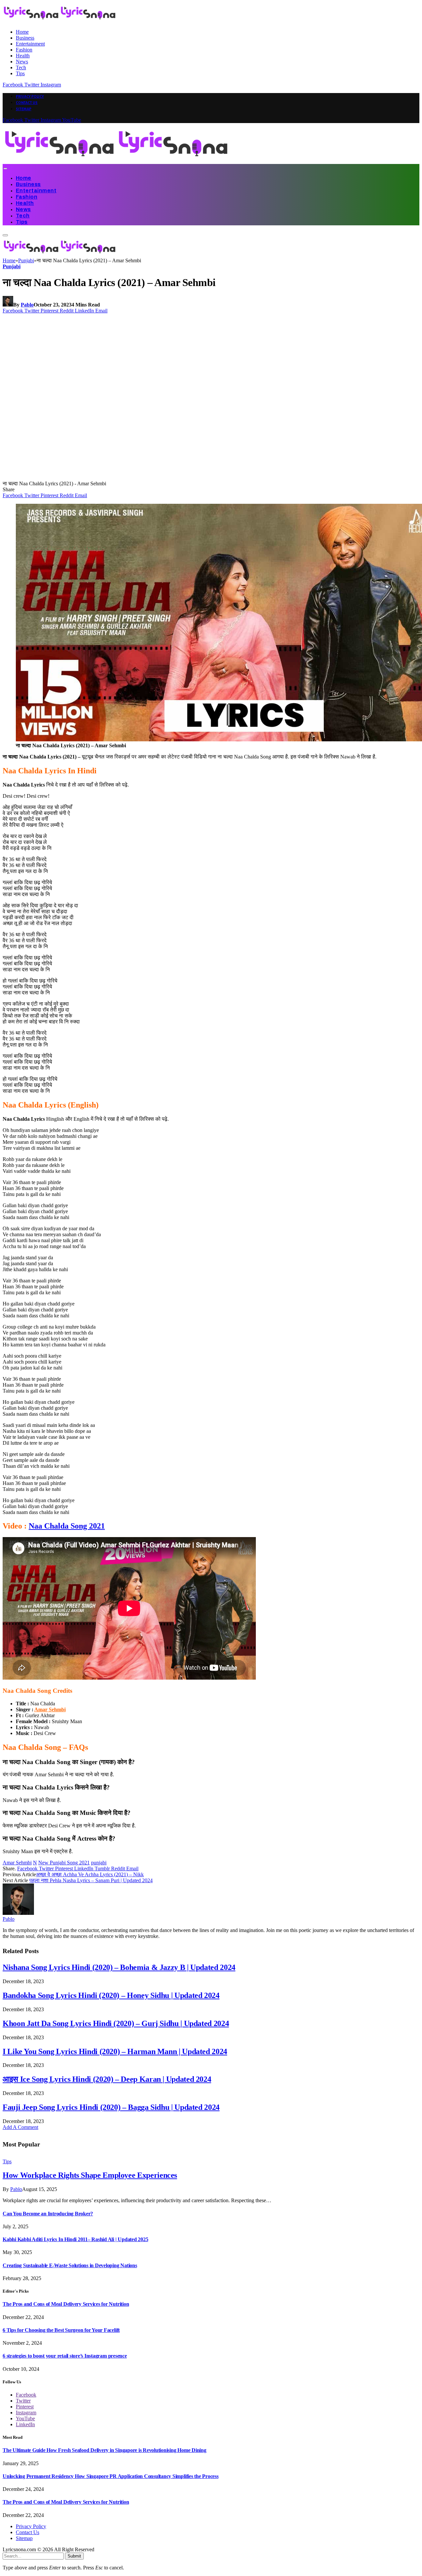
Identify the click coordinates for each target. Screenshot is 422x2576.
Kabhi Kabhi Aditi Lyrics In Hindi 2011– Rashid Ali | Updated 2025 (75, 2239)
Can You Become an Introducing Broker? (48, 2214)
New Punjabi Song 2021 (64, 1863)
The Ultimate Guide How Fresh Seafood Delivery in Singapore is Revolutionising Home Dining (105, 2450)
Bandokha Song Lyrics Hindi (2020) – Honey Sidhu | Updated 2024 (111, 1995)
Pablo (27, 305)
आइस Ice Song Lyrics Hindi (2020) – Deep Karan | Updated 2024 (107, 2079)
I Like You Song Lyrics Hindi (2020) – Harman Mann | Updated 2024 (115, 2051)
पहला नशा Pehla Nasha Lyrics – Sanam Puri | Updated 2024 (91, 1880)
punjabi (99, 1863)
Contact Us (27, 103)
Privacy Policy (30, 96)
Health (23, 56)
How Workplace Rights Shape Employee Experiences (90, 2175)
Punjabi (12, 266)
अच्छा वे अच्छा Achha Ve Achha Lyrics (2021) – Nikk (90, 1874)
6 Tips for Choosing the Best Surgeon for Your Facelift (61, 2330)
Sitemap (24, 109)
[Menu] (5, 169)
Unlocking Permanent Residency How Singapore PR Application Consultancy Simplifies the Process (111, 2476)
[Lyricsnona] (116, 161)
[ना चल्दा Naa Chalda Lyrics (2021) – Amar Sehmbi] (129, 478)
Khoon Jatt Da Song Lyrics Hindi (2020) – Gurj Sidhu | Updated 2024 (116, 2023)
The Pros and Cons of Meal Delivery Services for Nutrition (66, 2304)
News (22, 62)
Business (25, 38)
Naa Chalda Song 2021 (67, 1526)
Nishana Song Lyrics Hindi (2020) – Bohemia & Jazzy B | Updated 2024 (119, 1967)
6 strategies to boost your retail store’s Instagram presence (65, 2356)
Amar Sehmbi (17, 1863)
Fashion (24, 50)
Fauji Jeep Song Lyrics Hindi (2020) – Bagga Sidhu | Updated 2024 (111, 2107)
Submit (74, 2556)
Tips (20, 73)
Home (22, 32)
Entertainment (30, 44)
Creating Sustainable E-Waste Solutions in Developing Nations (70, 2265)
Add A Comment (20, 2127)
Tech (21, 67)
